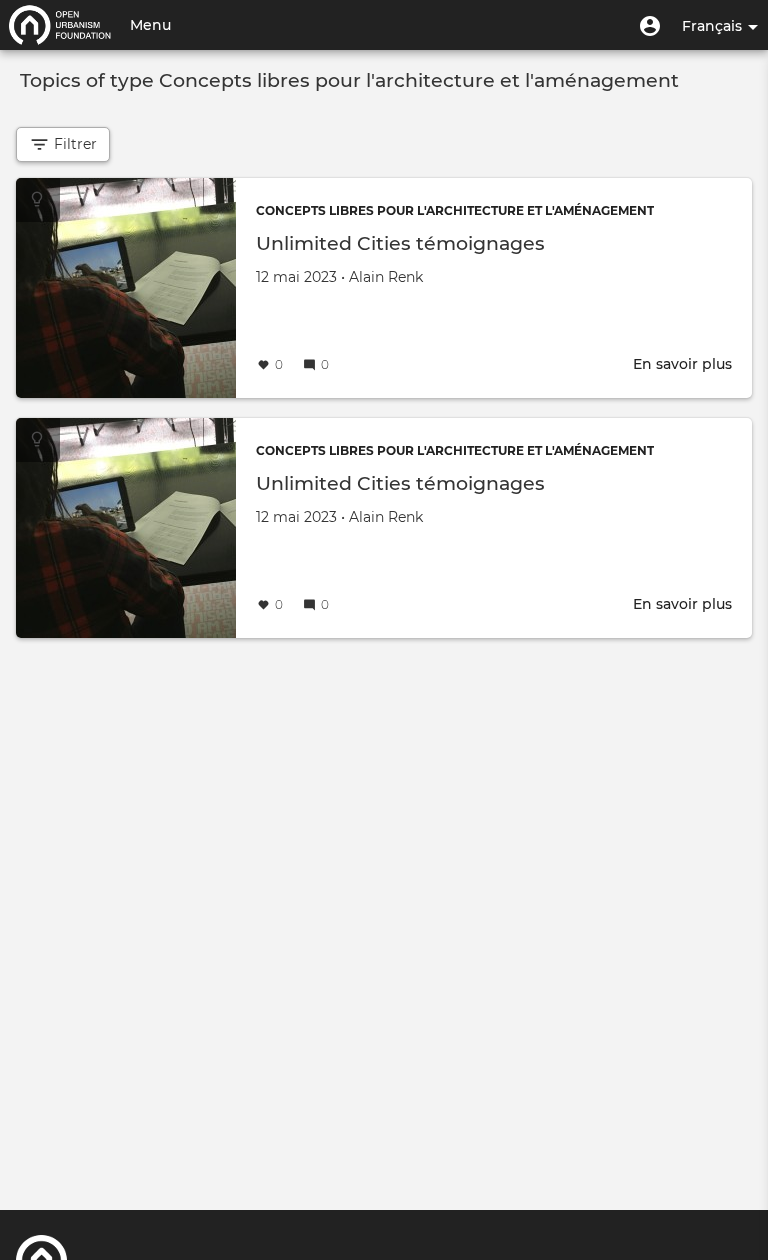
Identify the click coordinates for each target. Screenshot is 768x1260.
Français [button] (714, 26)
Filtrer (73, 144)
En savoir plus (682, 364)
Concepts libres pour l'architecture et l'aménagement (455, 210)
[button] (650, 25)
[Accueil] (60, 25)
